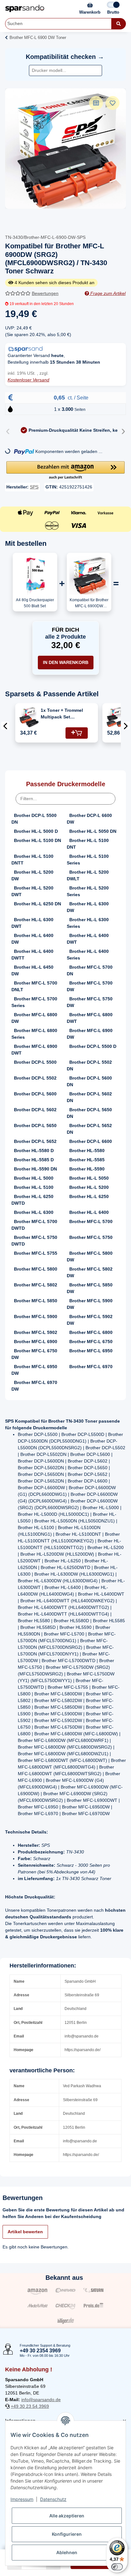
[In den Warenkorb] (77, 733)
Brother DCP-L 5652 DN (89, 1129)
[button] (65, 471)
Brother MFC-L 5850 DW (90, 1288)
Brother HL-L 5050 (89, 1178)
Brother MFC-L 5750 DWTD (34, 1241)
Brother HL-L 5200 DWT (32, 891)
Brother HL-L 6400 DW (32, 939)
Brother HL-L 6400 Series (88, 955)
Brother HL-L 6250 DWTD (32, 1200)
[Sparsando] (25, 8)
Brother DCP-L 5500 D (93, 1046)
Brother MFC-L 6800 (91, 1332)
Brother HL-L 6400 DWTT (32, 955)
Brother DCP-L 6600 (91, 1141)
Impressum (22, 2499)
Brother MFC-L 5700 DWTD (34, 1225)
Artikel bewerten (25, 2232)
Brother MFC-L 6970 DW (34, 1386)
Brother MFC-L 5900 (36, 1317)
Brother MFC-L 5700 (91, 1221)
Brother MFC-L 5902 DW (90, 1320)
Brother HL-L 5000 (34, 1178)
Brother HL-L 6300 (34, 1212)
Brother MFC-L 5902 (36, 1332)
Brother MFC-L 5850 (36, 1301)
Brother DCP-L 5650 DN (89, 1113)
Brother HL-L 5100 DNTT (32, 860)
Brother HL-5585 (87, 1160)
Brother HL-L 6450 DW (32, 970)
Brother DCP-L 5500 (35, 1062)
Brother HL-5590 (87, 1169)
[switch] (117, 2567)
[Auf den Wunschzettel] (113, 103)
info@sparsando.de (41, 2400)
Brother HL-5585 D (34, 1160)
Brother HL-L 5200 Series (88, 891)
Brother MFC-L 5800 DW (90, 1256)
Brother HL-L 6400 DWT (88, 939)
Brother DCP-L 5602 (35, 1110)
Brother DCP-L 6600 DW (89, 819)
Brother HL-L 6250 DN (38, 904)
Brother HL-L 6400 (89, 1212)
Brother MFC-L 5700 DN (90, 970)
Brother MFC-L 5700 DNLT (34, 986)
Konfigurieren (67, 2534)
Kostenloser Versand (28, 380)
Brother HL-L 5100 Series (88, 860)
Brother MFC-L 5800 (36, 1269)
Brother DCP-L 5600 (35, 1094)
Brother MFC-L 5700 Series (34, 1002)
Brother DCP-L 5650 (35, 1125)
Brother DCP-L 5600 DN (89, 1081)
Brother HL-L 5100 (34, 1187)
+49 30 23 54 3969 (30, 2406)
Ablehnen (67, 2552)
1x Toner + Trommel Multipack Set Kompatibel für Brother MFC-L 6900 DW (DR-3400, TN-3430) (62, 714)
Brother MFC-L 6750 (91, 1342)
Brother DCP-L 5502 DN (89, 1065)
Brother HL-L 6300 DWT (32, 923)
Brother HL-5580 (87, 1151)
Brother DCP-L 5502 (35, 1078)
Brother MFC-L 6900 (36, 1342)
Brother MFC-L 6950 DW (34, 1370)
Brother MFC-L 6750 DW (34, 1354)
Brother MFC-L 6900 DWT (34, 1050)
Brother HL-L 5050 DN (93, 831)
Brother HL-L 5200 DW (32, 875)
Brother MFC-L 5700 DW (90, 986)
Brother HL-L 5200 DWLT (88, 875)
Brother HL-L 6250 (89, 1196)
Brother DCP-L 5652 (35, 1141)
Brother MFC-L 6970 (91, 1367)
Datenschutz (53, 2499)
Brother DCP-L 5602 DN (89, 1097)
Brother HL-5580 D (34, 1151)
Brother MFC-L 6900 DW (90, 1034)
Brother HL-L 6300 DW (88, 907)
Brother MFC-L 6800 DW (34, 1018)
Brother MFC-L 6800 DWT (90, 1018)
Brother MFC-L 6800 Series (34, 1034)
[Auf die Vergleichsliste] (96, 103)
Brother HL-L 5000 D (36, 831)
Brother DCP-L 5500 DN (34, 819)
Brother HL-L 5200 (89, 1187)
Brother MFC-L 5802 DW (90, 1272)
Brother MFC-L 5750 (91, 1237)
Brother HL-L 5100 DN (38, 840)
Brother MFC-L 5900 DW (90, 1304)
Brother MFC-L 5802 (36, 1285)
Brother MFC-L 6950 (91, 1351)
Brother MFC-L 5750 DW (90, 1002)
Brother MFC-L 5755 (36, 1253)
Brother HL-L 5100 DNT (88, 844)
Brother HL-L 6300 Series (88, 923)
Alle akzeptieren (67, 2516)
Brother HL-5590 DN (35, 1169)
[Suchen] (119, 24)
